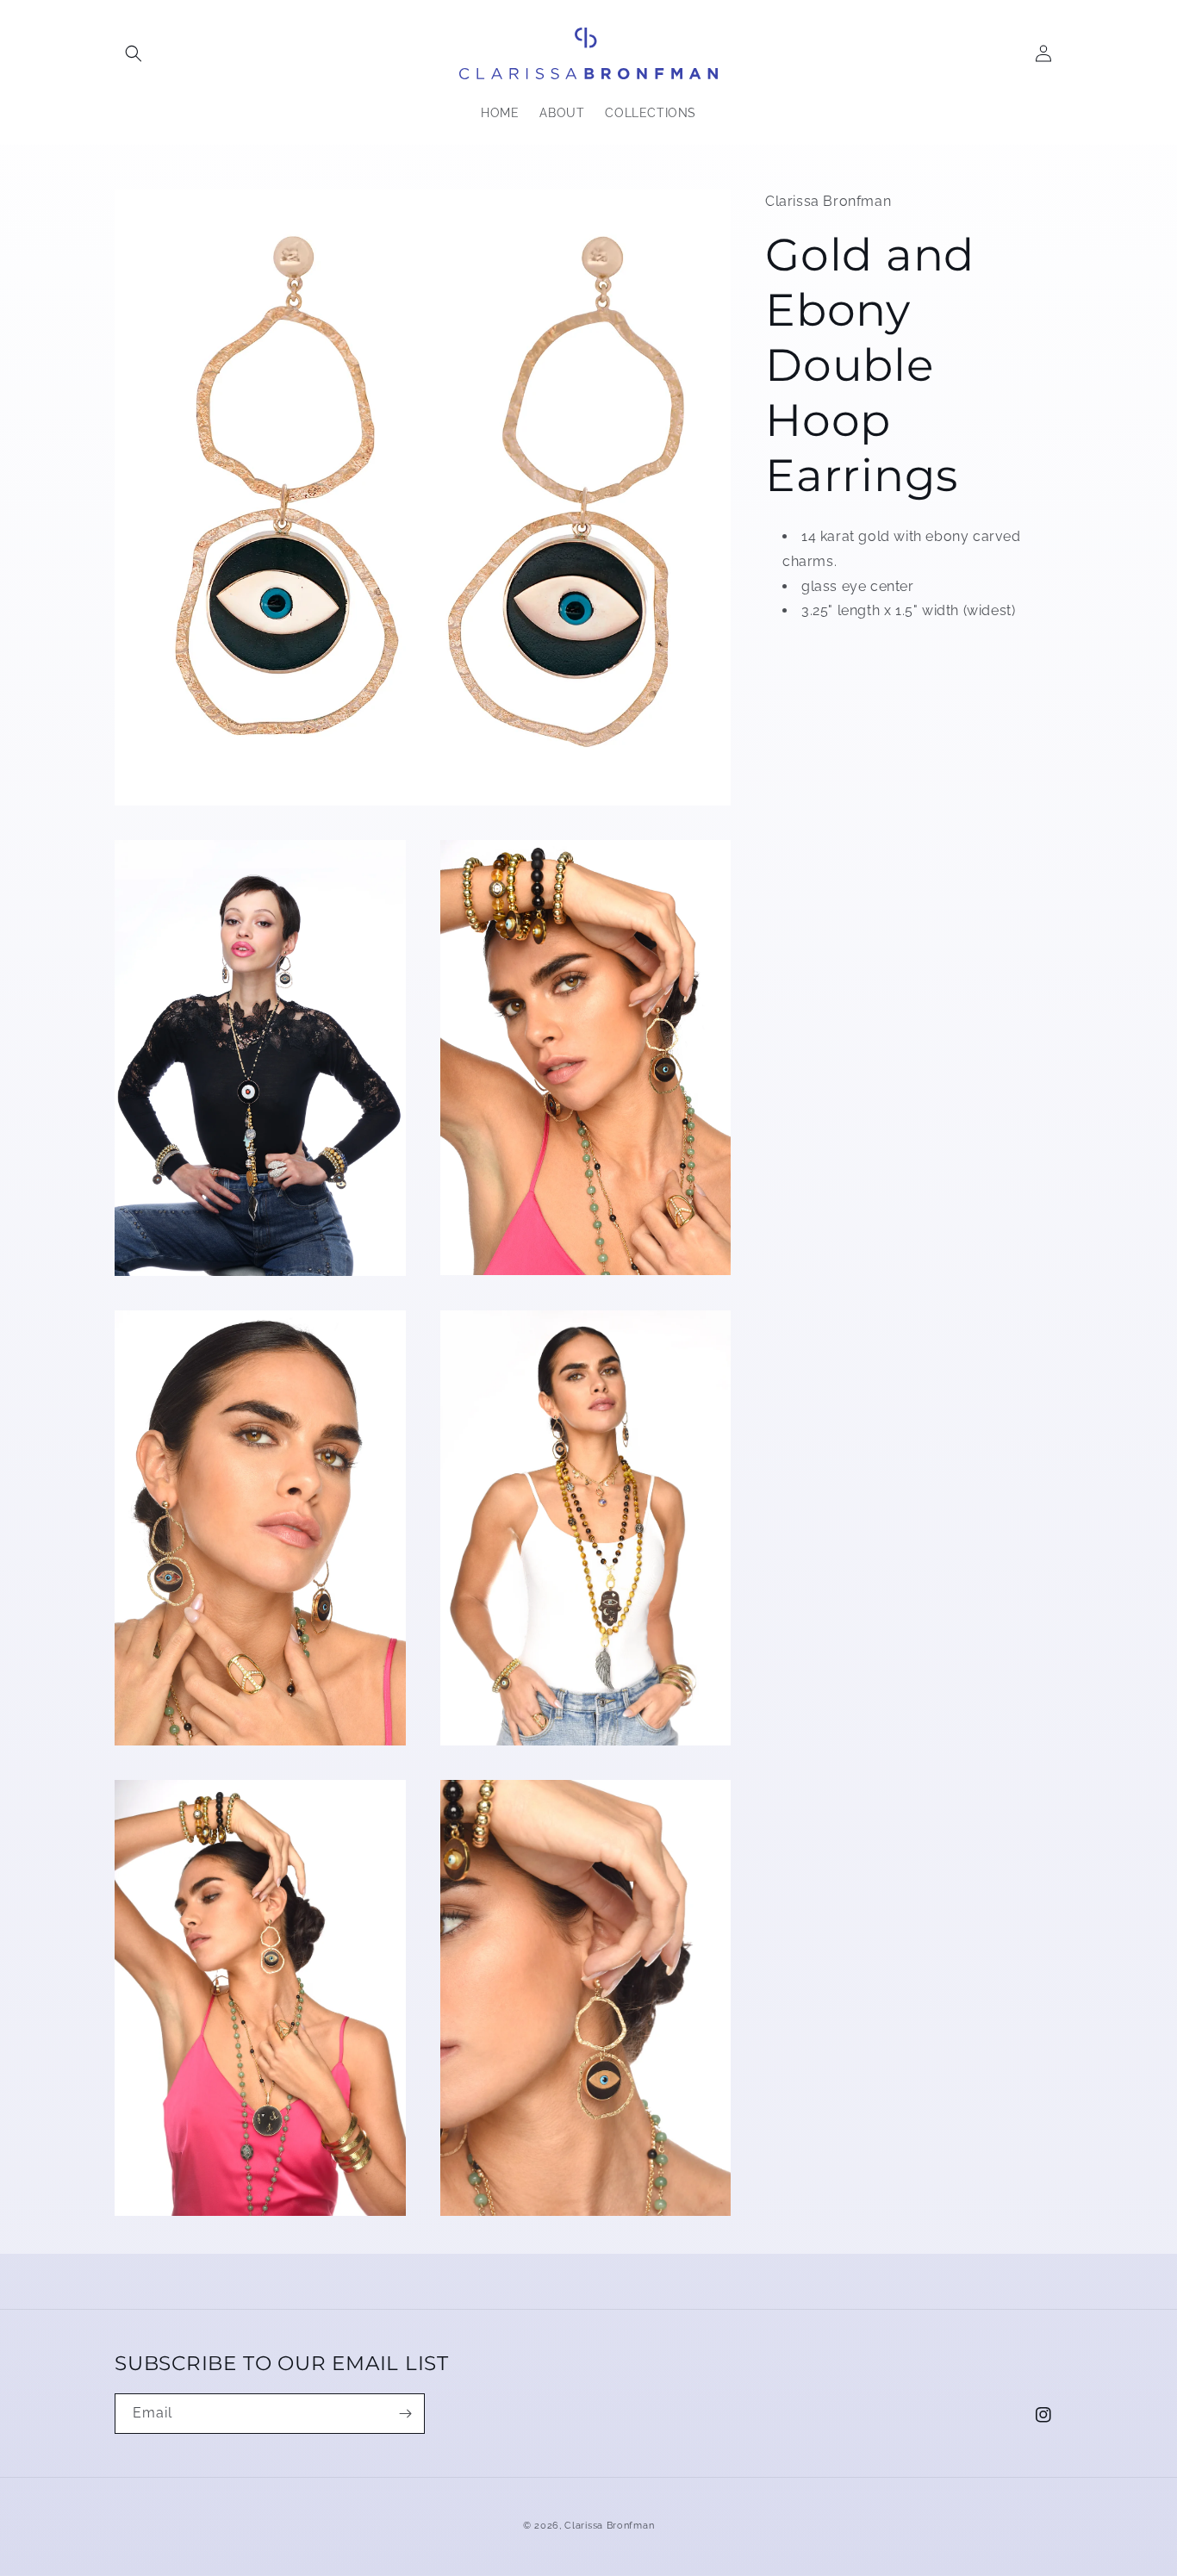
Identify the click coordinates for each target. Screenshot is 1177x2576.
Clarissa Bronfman (609, 2526)
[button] (134, 53)
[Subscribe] (405, 2414)
